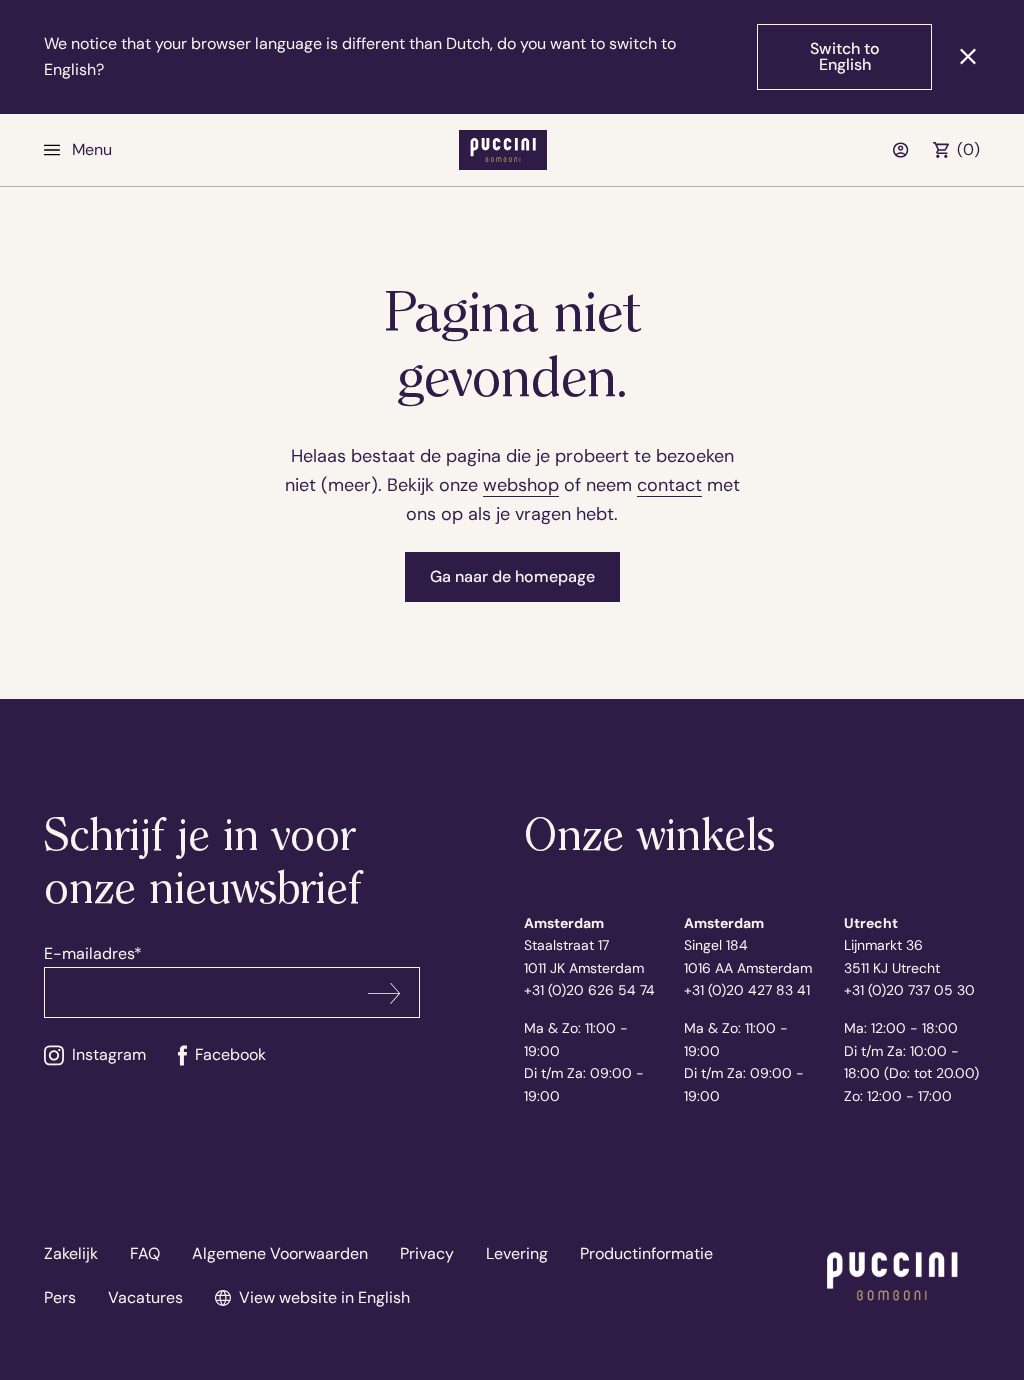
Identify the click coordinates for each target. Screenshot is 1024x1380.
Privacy (427, 1253)
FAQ (145, 1253)
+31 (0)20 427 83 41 (747, 990)
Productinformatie (646, 1253)
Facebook (230, 1054)
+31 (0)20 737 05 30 (909, 990)
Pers (60, 1297)
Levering (517, 1253)
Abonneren (384, 993)
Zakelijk (71, 1253)
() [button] (968, 149)
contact (669, 485)
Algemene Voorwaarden (280, 1253)
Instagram (109, 1054)
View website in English (324, 1297)
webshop (521, 485)
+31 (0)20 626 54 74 (589, 990)
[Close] (968, 57)
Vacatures (145, 1297)
